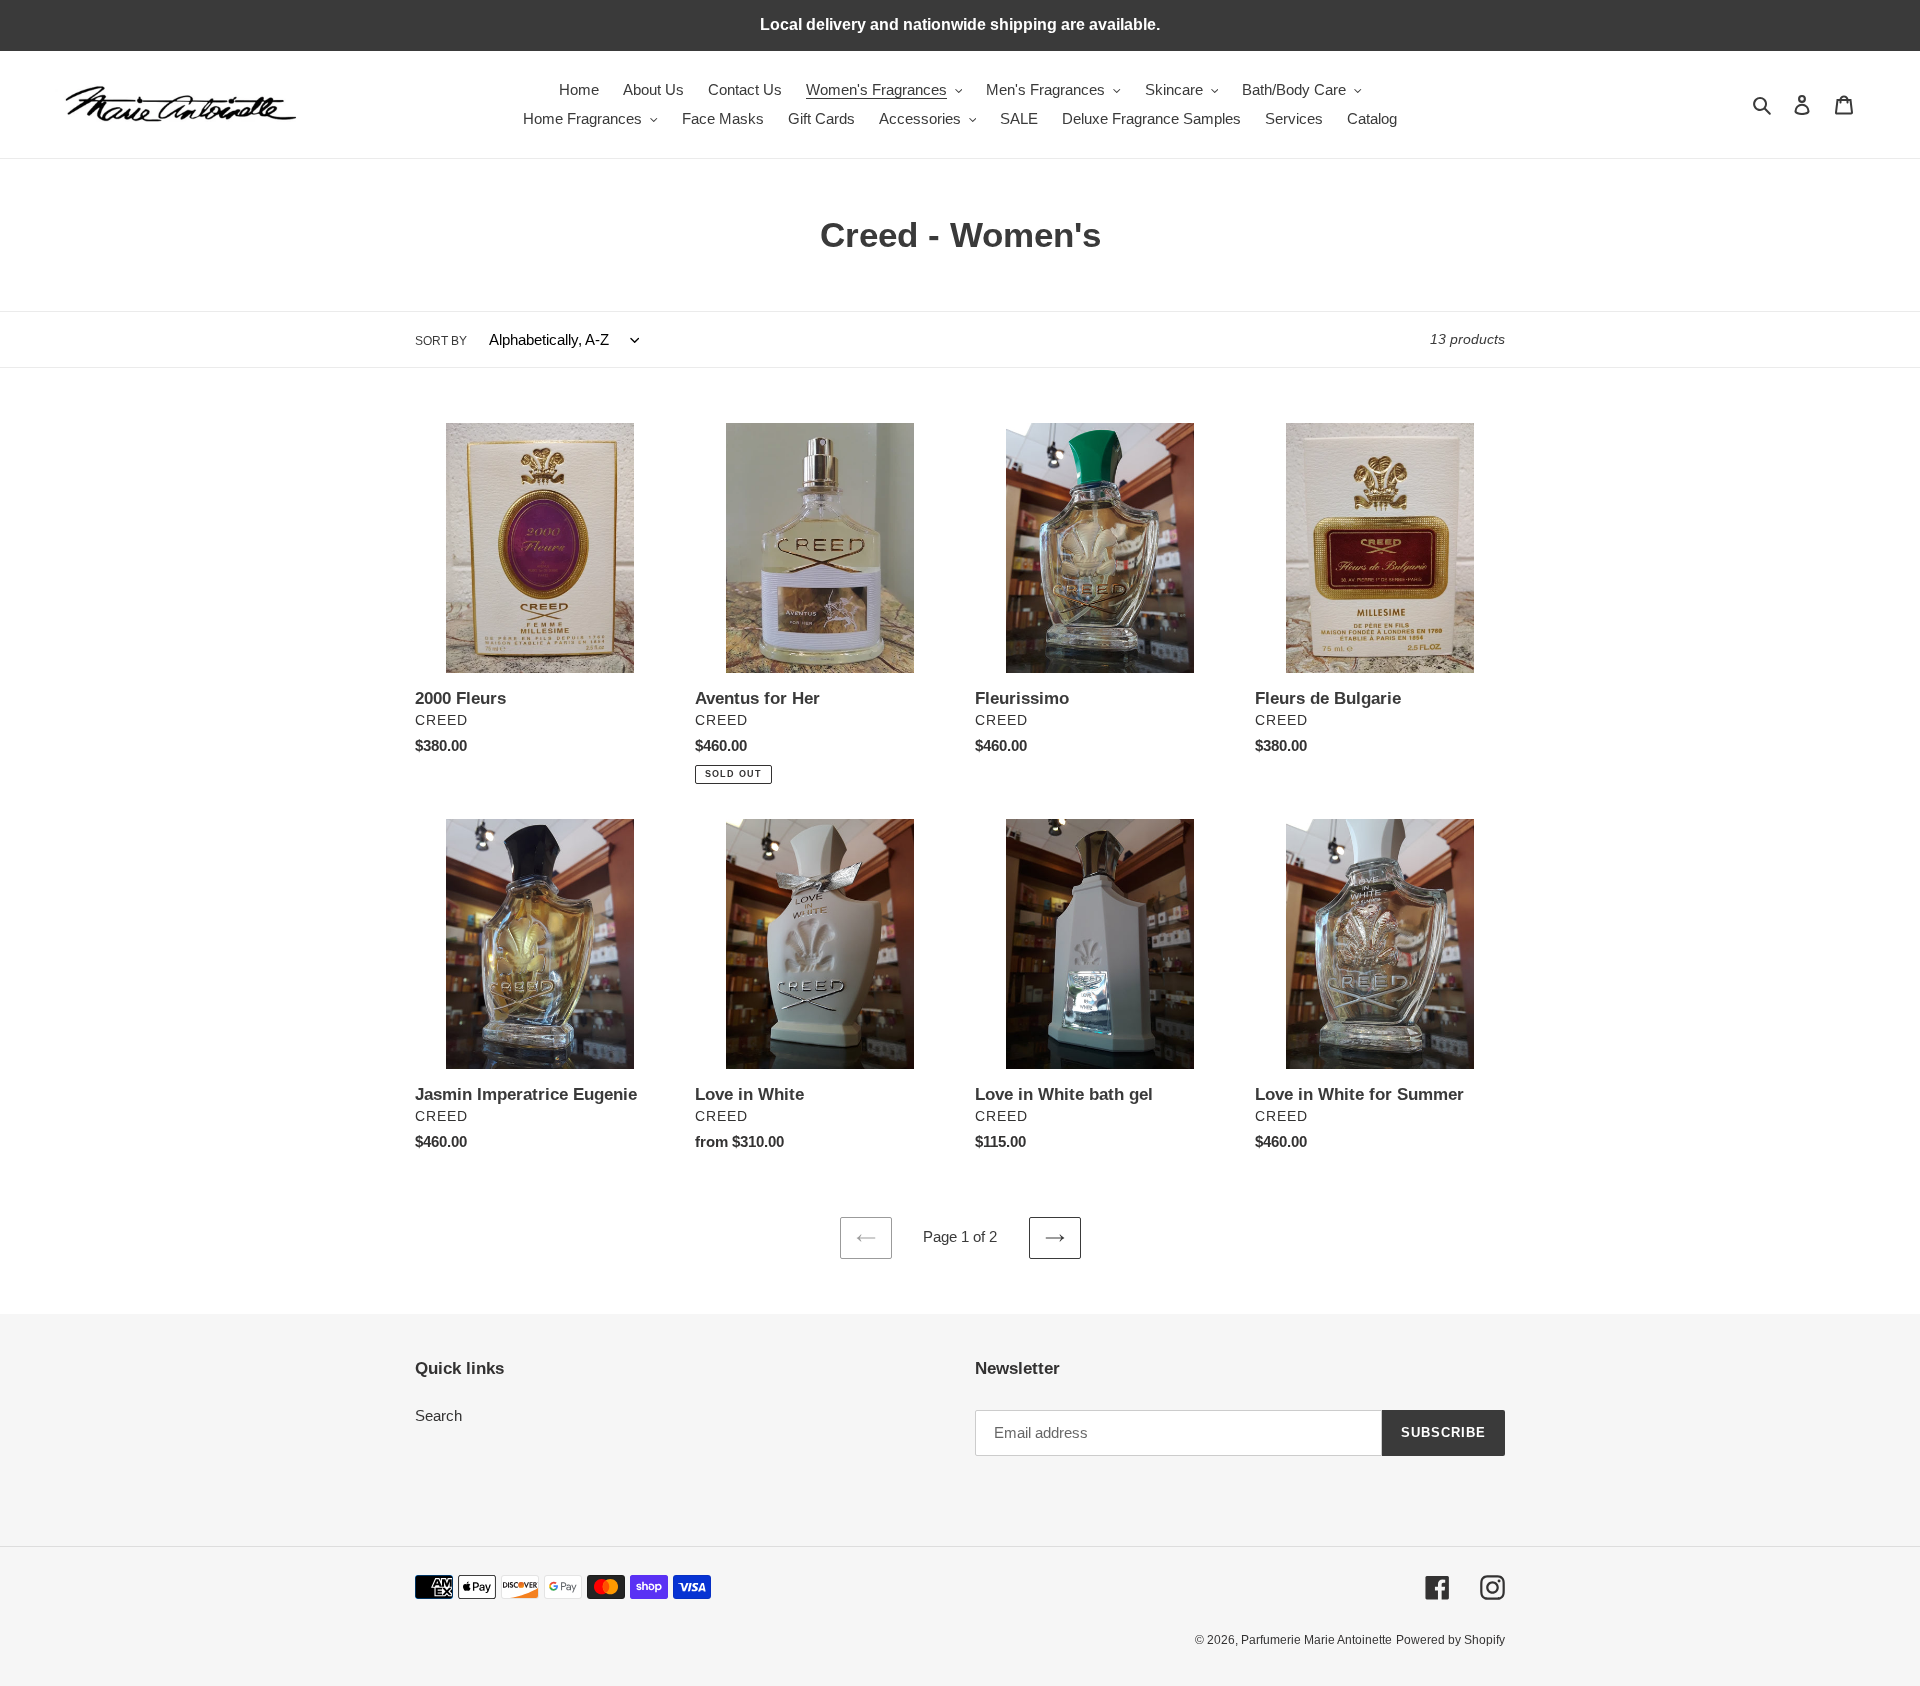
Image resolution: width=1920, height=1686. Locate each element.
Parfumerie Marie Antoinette (1316, 1640)
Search (438, 1415)
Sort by (441, 341)
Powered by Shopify (1450, 1640)
